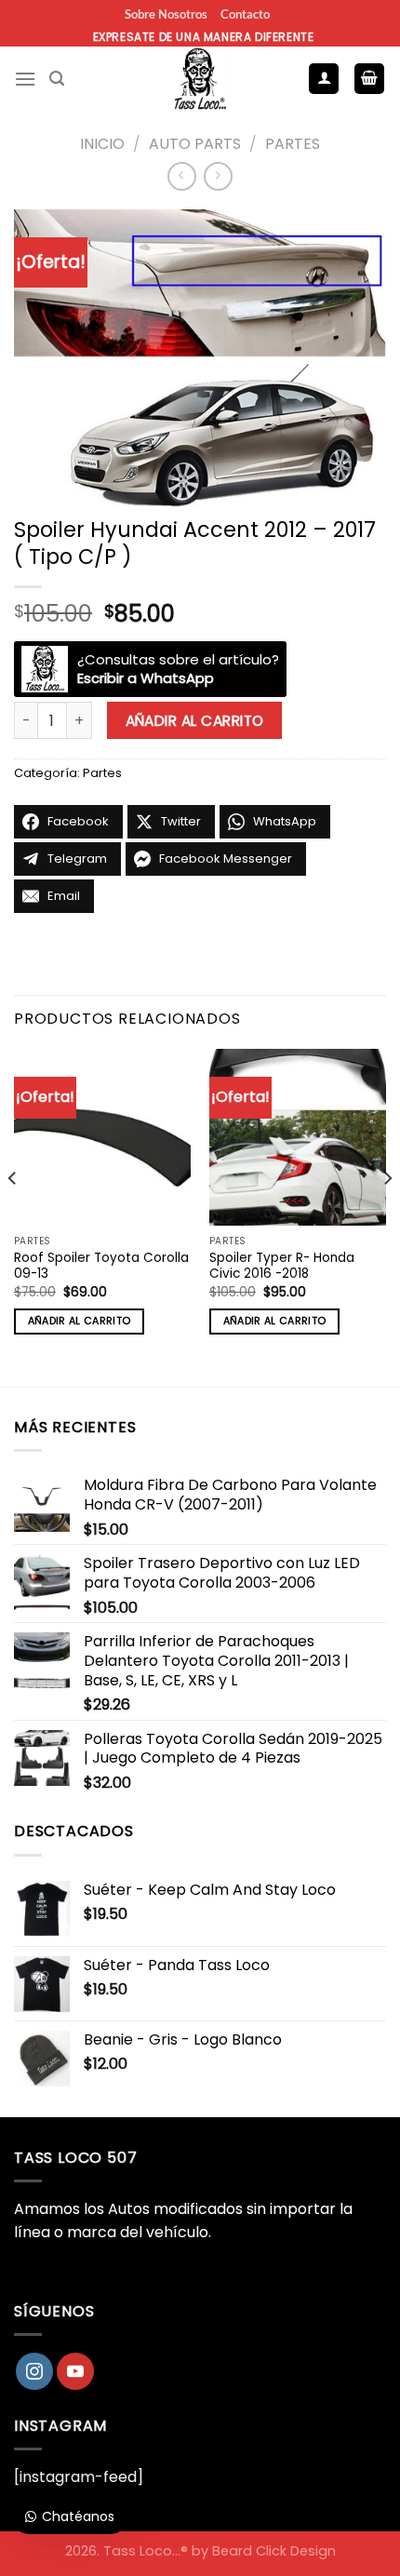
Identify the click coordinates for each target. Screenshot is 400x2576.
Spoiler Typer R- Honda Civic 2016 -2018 (282, 1266)
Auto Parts (195, 144)
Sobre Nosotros (166, 14)
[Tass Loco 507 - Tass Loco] (200, 79)
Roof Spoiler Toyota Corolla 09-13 (101, 1266)
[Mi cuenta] (324, 79)
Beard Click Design (274, 2551)
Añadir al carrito (195, 721)
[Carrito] (369, 79)
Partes (293, 144)
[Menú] (25, 79)
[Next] (387, 1216)
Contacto (245, 14)
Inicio (102, 144)
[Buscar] (57, 79)
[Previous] (13, 1216)
